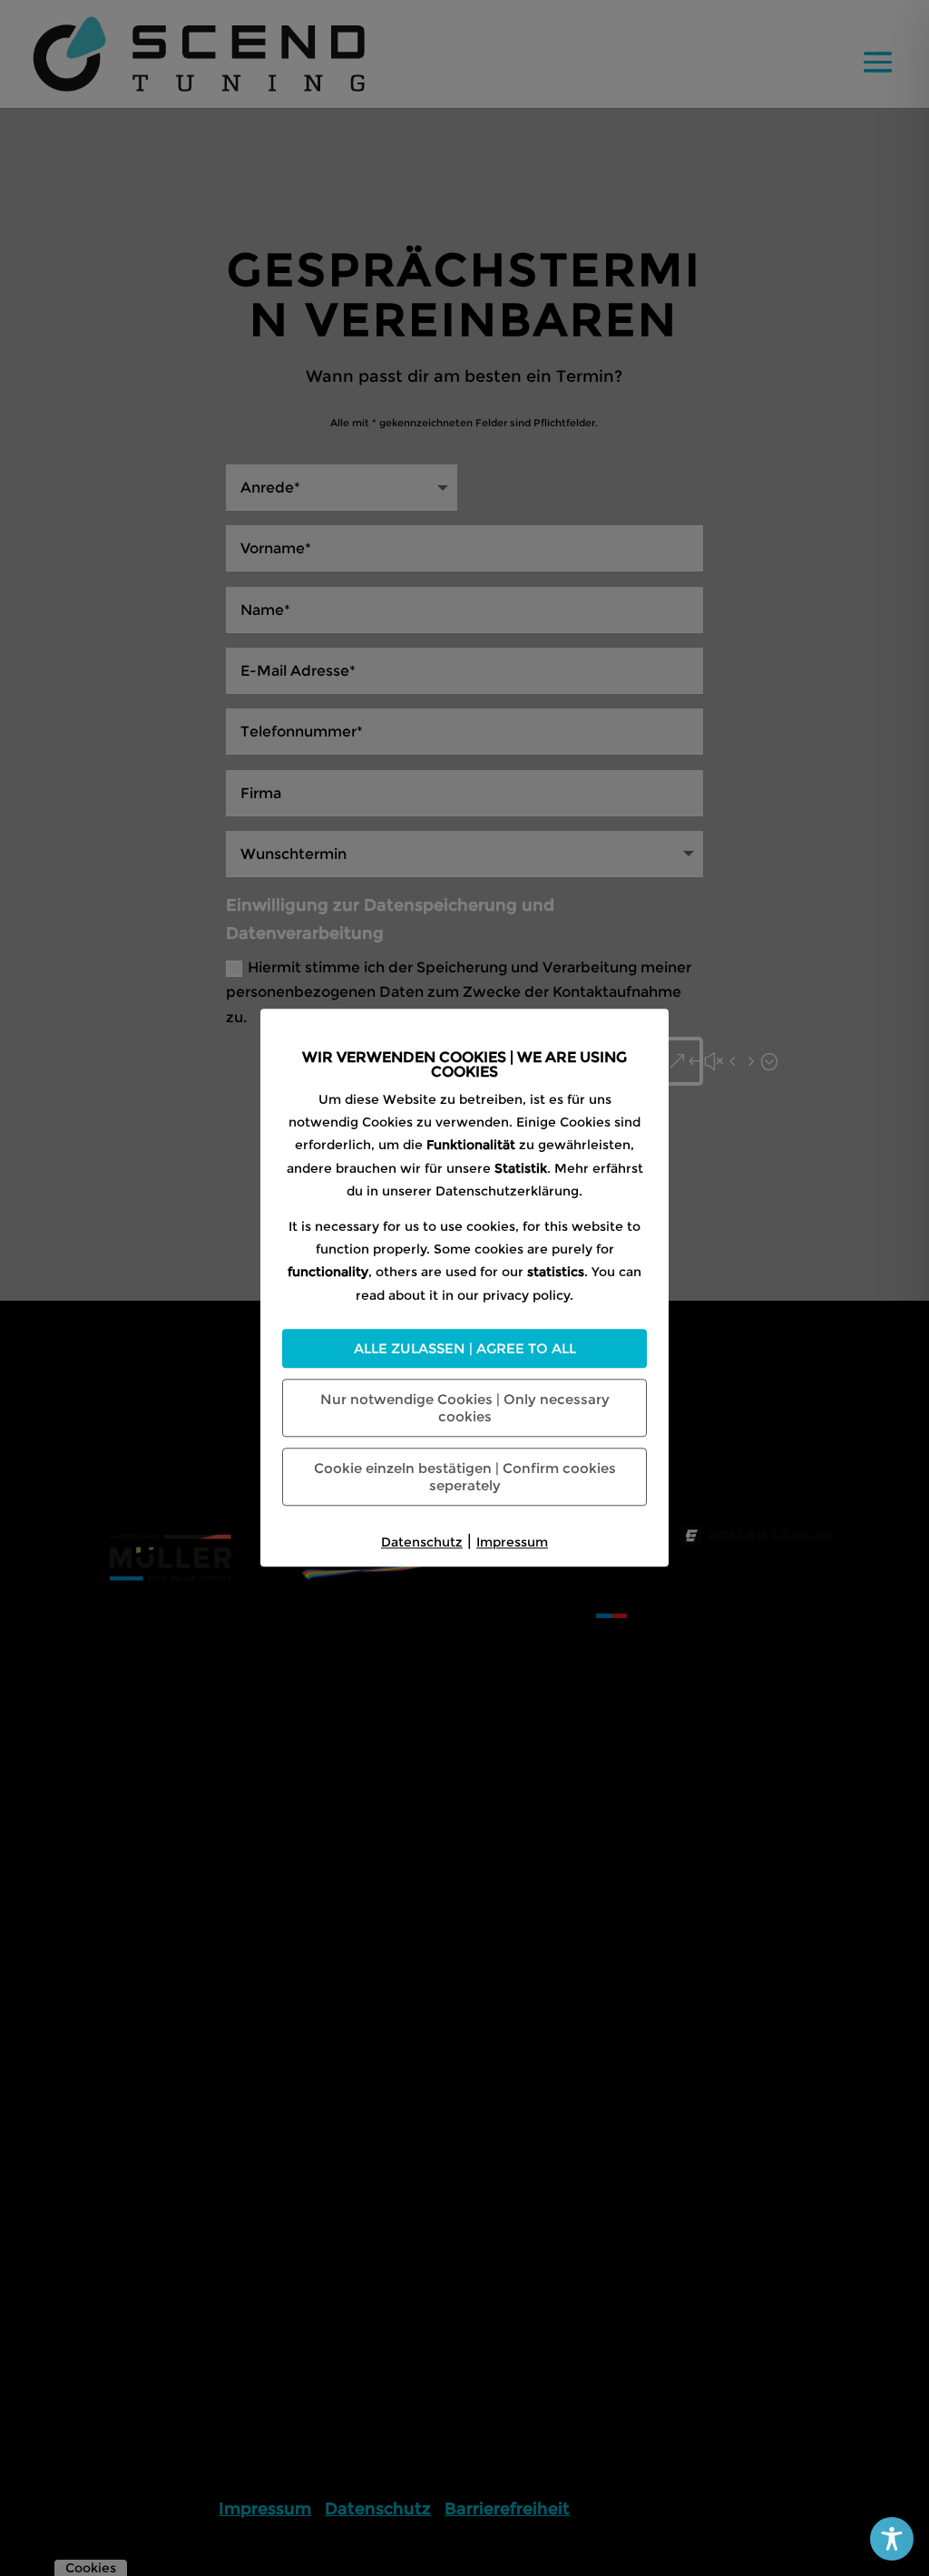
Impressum (512, 1542)
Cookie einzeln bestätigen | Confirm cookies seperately (465, 1477)
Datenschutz (422, 1542)
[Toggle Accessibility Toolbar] (892, 2539)
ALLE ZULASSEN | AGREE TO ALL (465, 1348)
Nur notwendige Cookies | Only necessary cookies (465, 1408)
